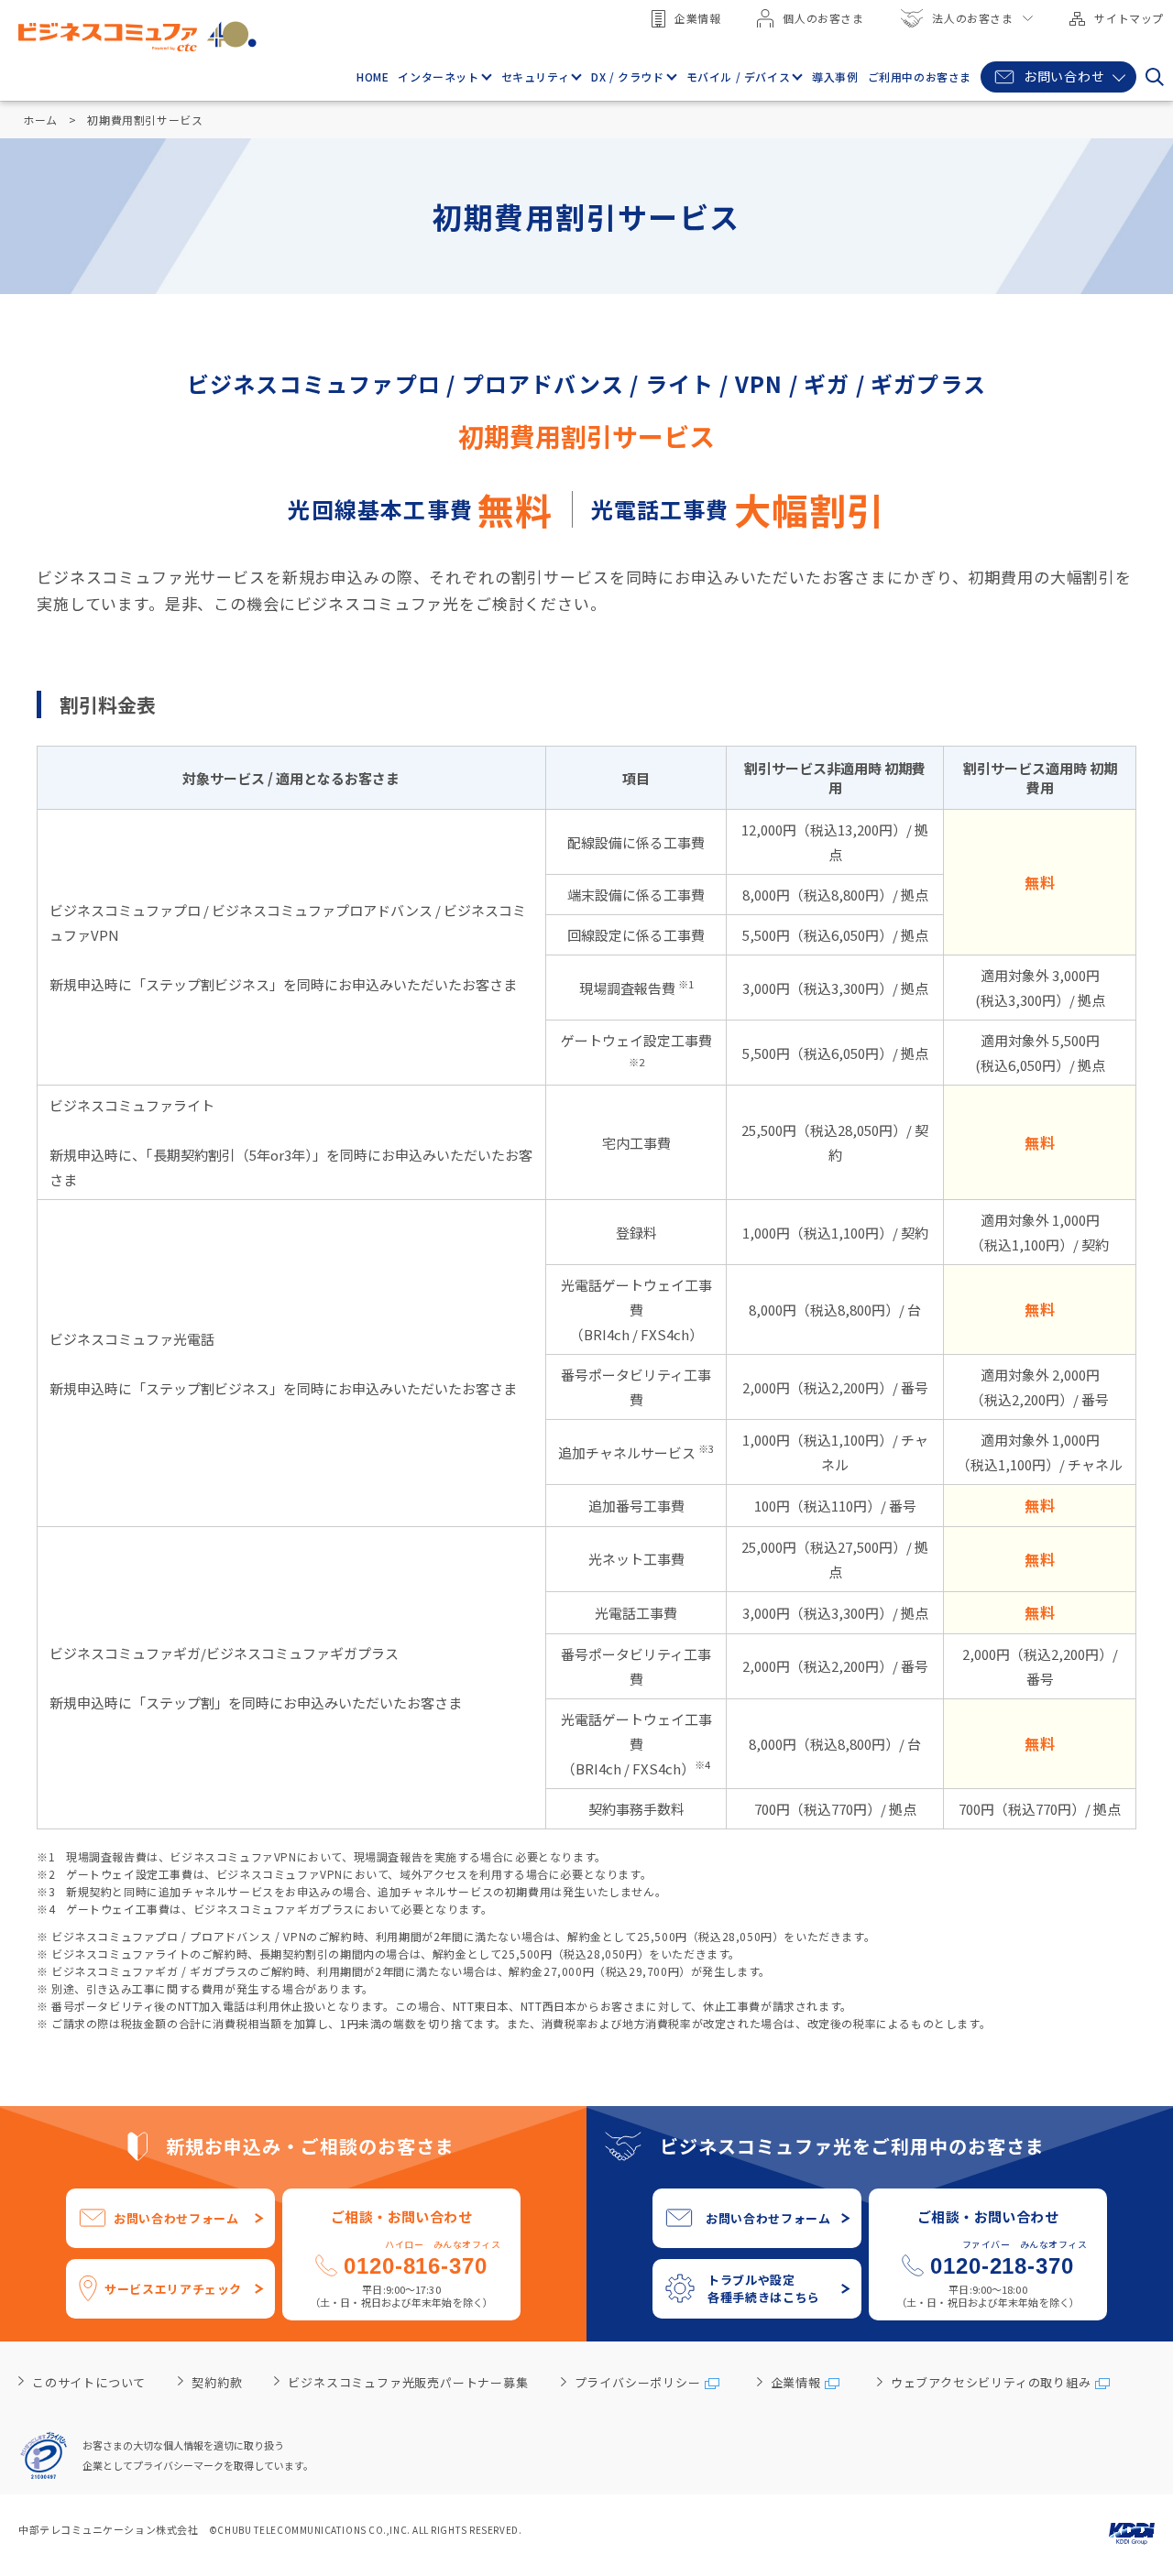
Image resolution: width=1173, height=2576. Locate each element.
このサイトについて (89, 2382)
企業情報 (697, 18)
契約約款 (217, 2382)
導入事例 (835, 76)
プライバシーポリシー (638, 2382)
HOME (373, 76)
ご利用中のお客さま (920, 76)
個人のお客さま (823, 18)
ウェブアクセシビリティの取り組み (991, 2382)
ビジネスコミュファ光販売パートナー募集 (408, 2382)
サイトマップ (1129, 18)
